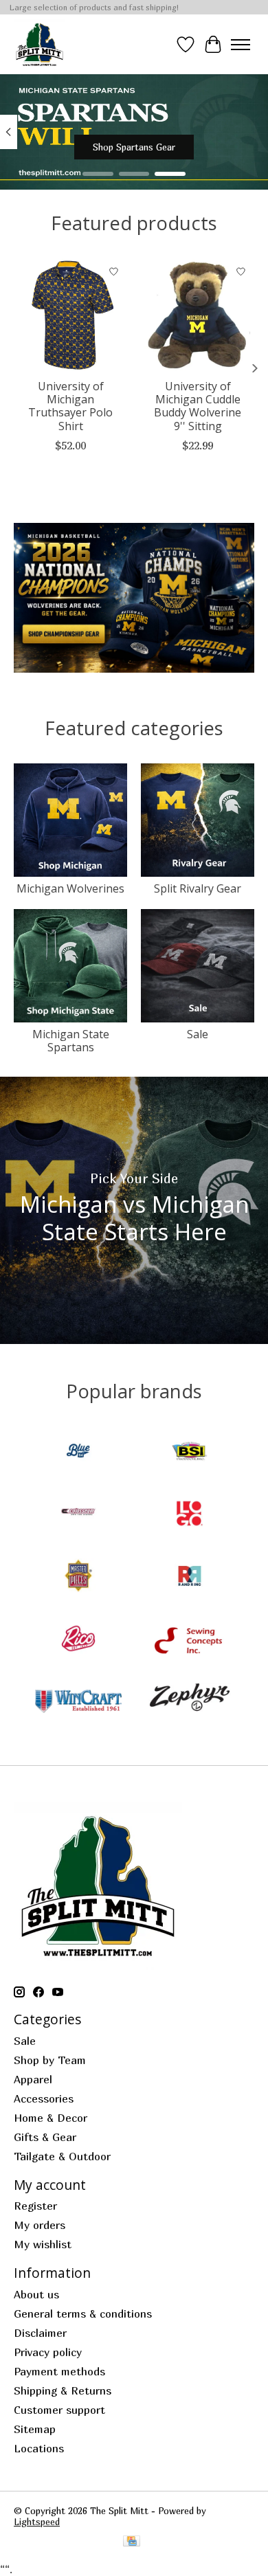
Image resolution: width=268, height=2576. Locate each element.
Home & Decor (51, 2118)
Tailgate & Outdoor (62, 2156)
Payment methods (59, 2371)
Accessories (44, 2098)
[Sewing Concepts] (190, 1640)
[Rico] (78, 1640)
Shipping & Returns (63, 2390)
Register (35, 2206)
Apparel (33, 2079)
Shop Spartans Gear (134, 148)
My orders (40, 2225)
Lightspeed (37, 2522)
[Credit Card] (132, 2542)
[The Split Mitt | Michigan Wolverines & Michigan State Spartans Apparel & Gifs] (40, 44)
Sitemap (35, 2429)
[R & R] (190, 1577)
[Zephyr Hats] (190, 1702)
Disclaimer (40, 2333)
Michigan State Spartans (71, 1041)
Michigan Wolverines (70, 888)
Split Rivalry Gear (198, 888)
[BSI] (190, 1452)
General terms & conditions (83, 2314)
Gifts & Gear (45, 2137)
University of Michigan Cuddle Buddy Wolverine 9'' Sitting (198, 406)
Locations (39, 2448)
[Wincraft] (78, 1702)
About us (36, 2294)
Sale (198, 1034)
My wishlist (43, 2244)
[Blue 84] (78, 1452)
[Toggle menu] (241, 45)
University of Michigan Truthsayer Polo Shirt (70, 406)
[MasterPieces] (78, 1577)
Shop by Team (50, 2060)
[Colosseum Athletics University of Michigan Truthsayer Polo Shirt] (70, 315)
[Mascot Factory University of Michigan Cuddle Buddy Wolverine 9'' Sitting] (198, 315)
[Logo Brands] (190, 1515)
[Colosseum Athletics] (78, 1515)
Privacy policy (48, 2352)
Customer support (59, 2410)
